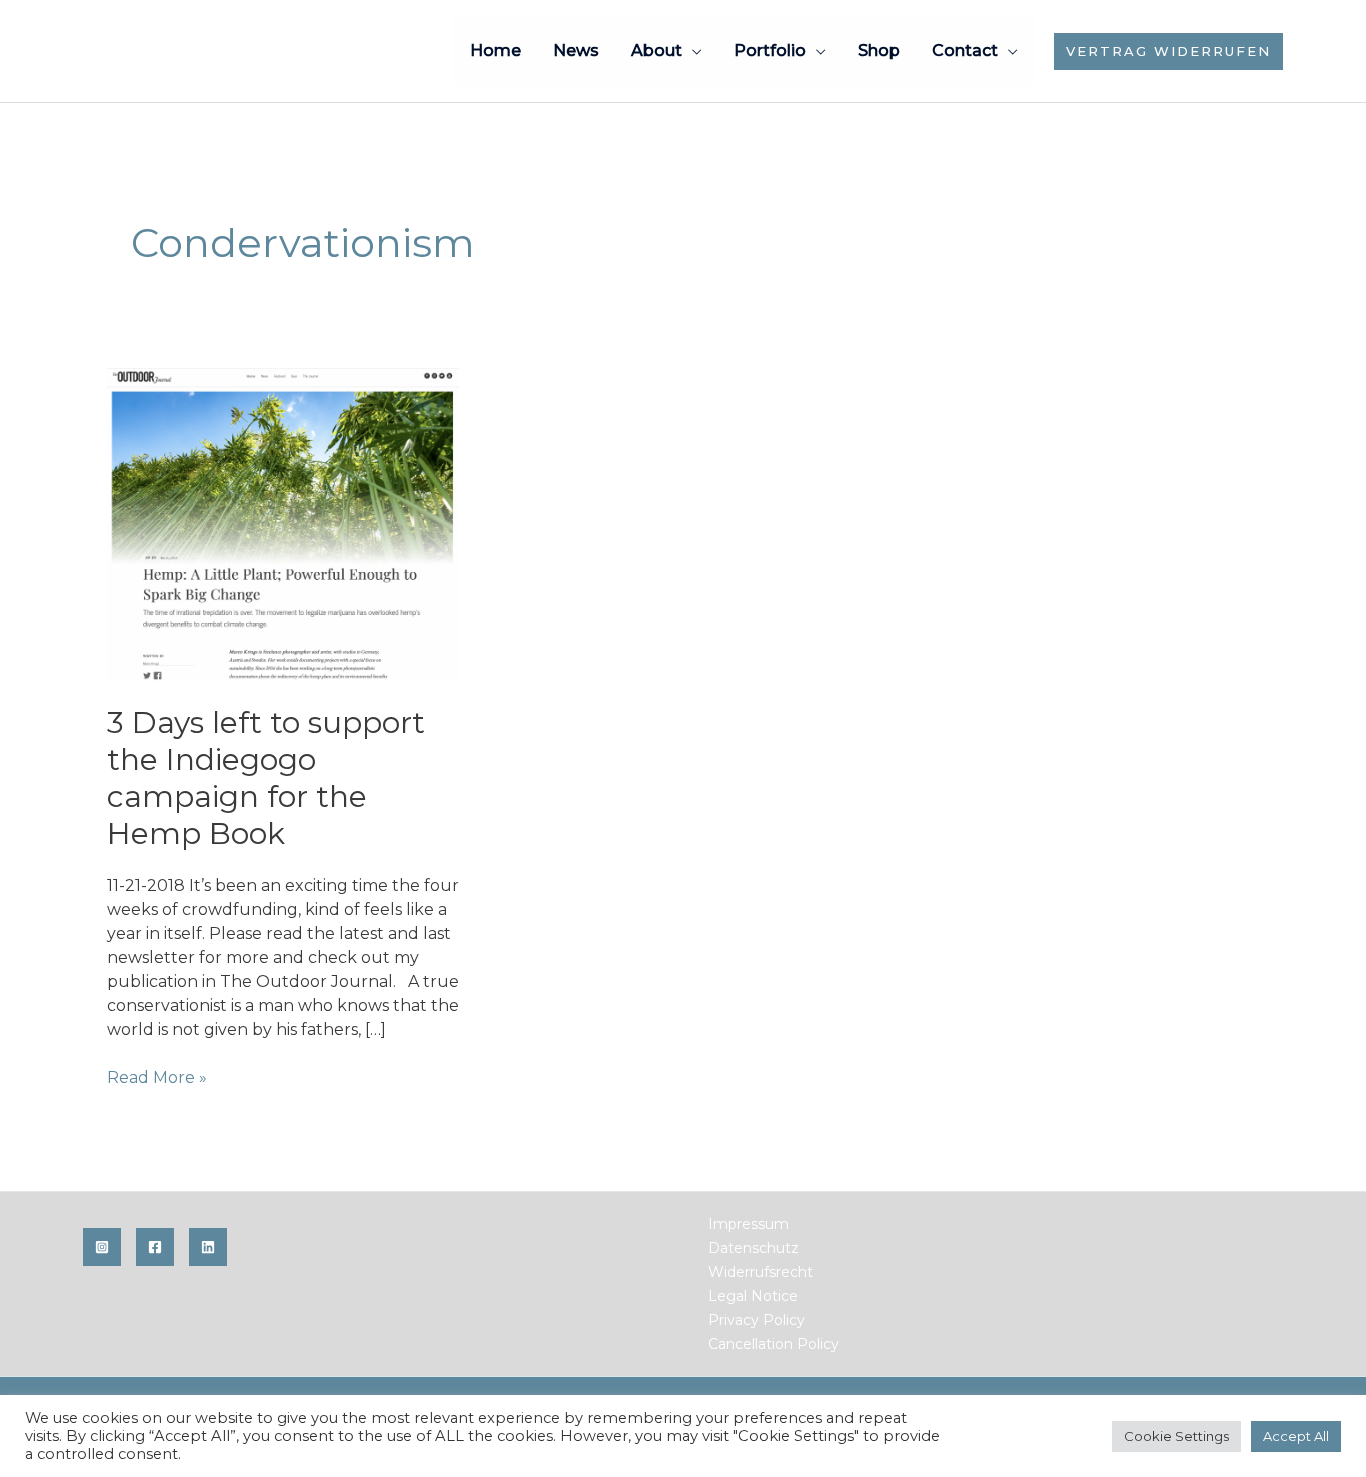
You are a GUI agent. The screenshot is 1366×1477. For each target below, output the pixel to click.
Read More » (157, 1078)
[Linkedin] (208, 1247)
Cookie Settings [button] (1176, 1436)
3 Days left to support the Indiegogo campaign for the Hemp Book (266, 778)
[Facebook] (155, 1247)
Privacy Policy (756, 1320)
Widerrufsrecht (760, 1272)
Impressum (748, 1224)
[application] (692, 50)
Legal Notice (753, 1296)
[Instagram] (102, 1247)
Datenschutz (753, 1248)
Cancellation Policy (773, 1344)
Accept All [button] (1296, 1436)
